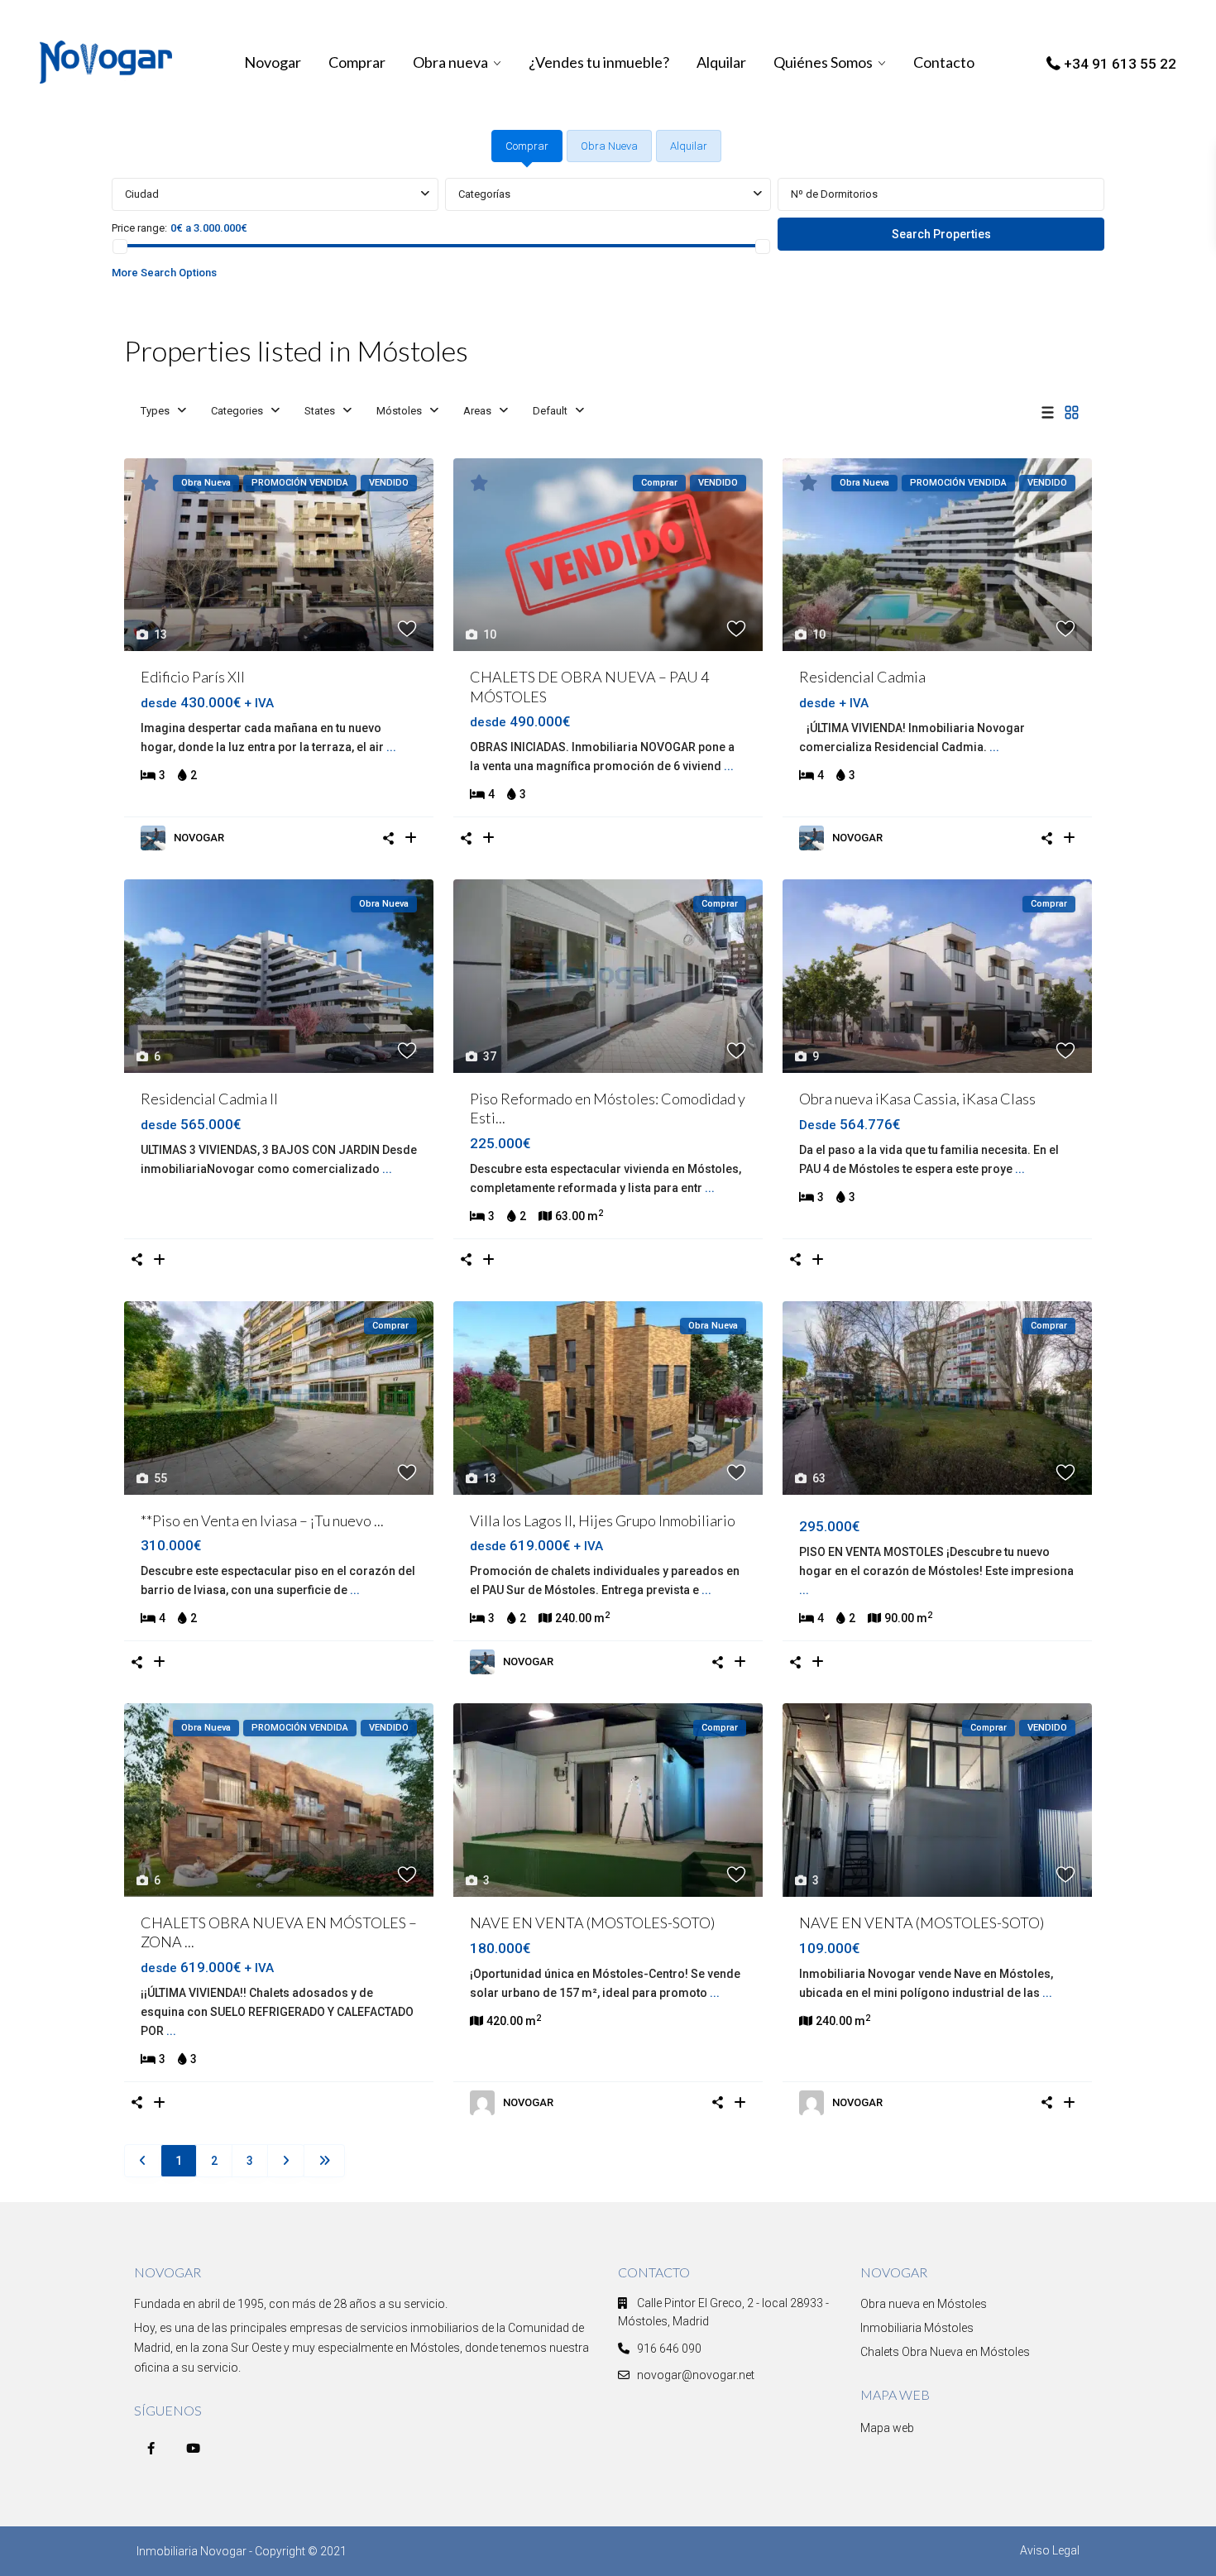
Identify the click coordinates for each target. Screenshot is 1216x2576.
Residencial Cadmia (862, 677)
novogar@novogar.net (696, 2375)
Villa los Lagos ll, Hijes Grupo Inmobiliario (603, 1520)
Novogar (273, 62)
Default (550, 411)
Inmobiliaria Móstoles (917, 2328)
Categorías (484, 194)
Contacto (944, 62)
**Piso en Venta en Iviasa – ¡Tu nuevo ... (262, 1520)
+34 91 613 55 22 (1120, 64)
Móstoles (399, 411)
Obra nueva (450, 62)
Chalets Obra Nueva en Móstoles (945, 2352)
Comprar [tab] (527, 146)
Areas (477, 411)
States (320, 411)
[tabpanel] (608, 233)
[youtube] (193, 2448)
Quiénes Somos (823, 62)
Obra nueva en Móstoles (924, 2304)
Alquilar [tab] (689, 146)
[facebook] (151, 2448)
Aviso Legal (1050, 2550)
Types (155, 411)
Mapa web (887, 2428)
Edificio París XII (193, 677)
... (391, 747)
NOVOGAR (199, 838)
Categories (237, 411)
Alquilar (721, 62)
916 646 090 (669, 2349)
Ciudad (142, 194)
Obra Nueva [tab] (609, 146)
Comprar (357, 62)
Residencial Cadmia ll (209, 1099)
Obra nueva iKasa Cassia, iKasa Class (917, 1099)
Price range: (139, 228)
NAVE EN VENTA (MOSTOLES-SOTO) (592, 1922)
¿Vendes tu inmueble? (599, 62)
